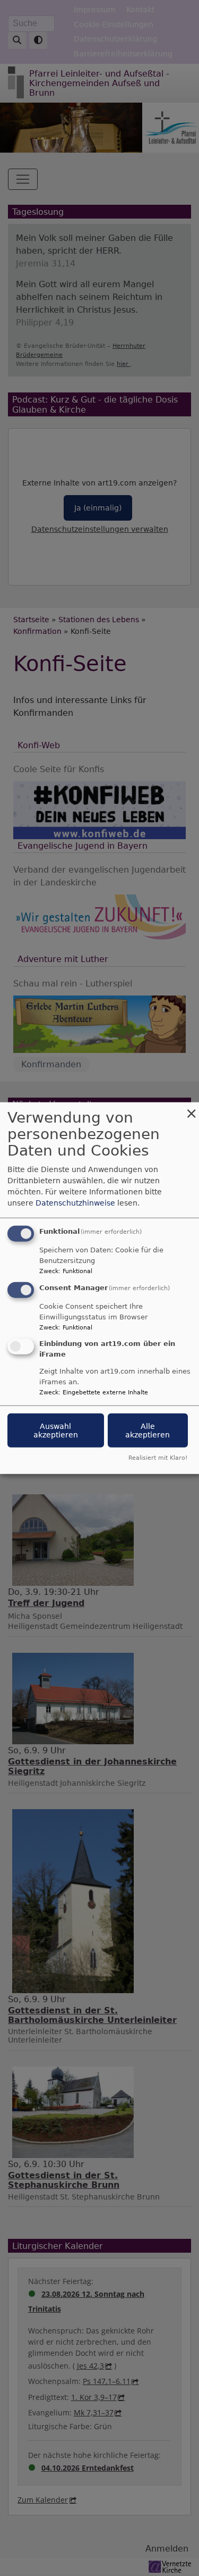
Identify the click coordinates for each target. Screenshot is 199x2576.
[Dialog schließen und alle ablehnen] (191, 1109)
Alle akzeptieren (148, 1430)
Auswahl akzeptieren (56, 1430)
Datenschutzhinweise (75, 1203)
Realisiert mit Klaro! (158, 1457)
